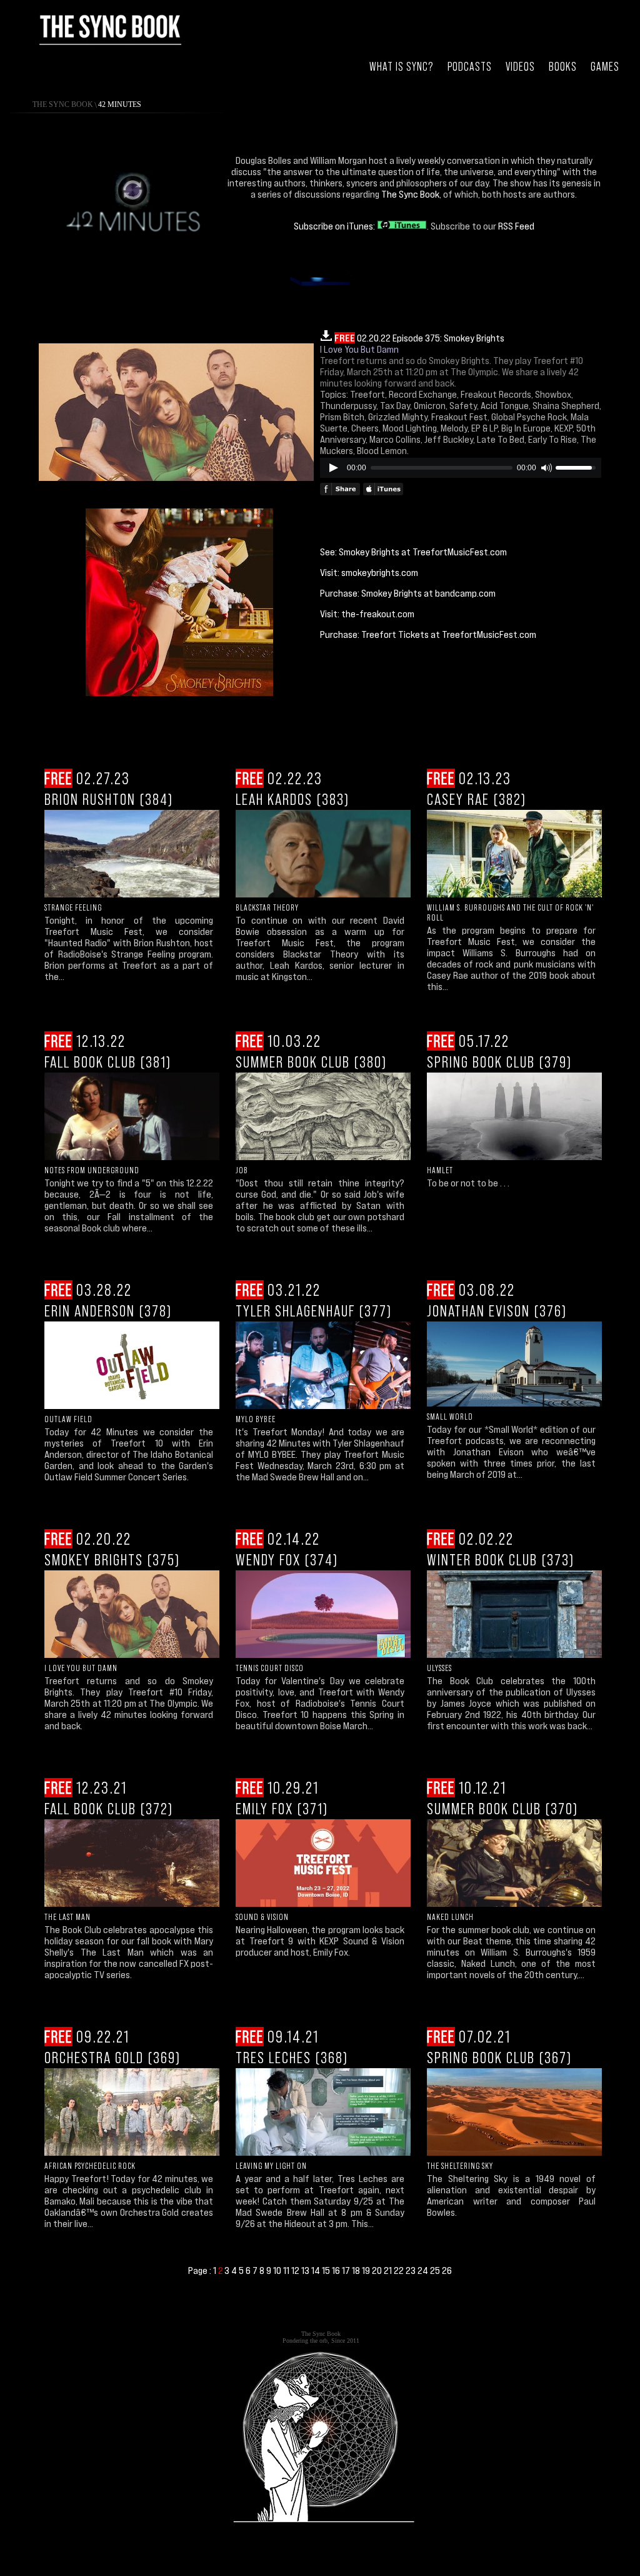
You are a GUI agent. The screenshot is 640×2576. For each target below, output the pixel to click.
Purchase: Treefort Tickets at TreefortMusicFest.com (428, 634)
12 (296, 2270)
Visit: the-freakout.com (367, 614)
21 (389, 2270)
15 (327, 2270)
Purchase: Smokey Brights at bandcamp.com (408, 593)
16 (337, 2270)
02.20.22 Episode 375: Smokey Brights (419, 338)
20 (378, 2270)
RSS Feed (516, 226)
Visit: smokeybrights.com (369, 572)
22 (400, 2270)
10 (278, 2270)
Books (563, 67)
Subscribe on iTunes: (335, 226)
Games (605, 67)
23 (412, 2270)
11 (287, 2270)
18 (357, 2270)
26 (447, 2270)
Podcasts (470, 67)
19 (367, 2270)
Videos (520, 67)
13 (306, 2270)
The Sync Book (63, 104)
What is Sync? (402, 67)
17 (347, 2270)
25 (436, 2270)
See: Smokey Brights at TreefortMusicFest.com (413, 552)
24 (424, 2270)
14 (317, 2270)
